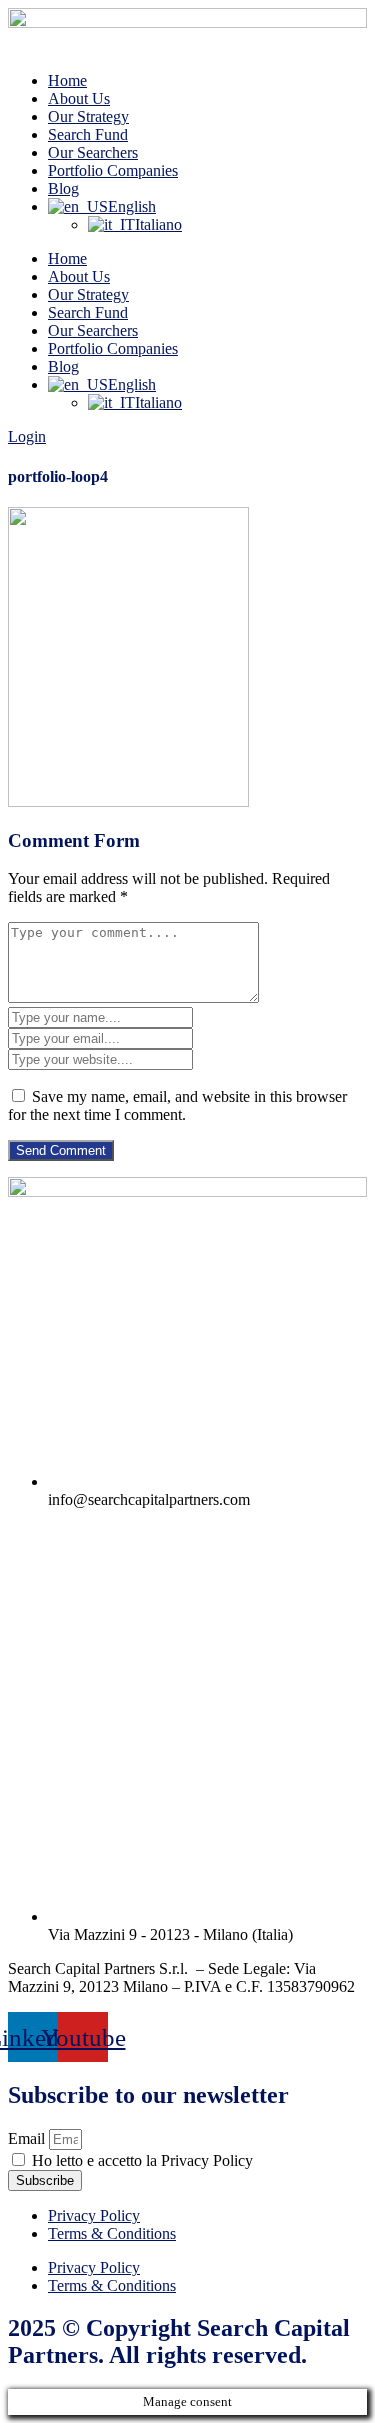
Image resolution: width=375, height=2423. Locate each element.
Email (28, 2138)
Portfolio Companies (113, 170)
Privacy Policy (94, 2215)
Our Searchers (93, 152)
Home (67, 80)
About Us (79, 98)
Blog (63, 188)
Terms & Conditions (112, 2233)
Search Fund (88, 134)
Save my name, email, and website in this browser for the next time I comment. (177, 1105)
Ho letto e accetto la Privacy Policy (142, 2160)
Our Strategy (88, 116)
